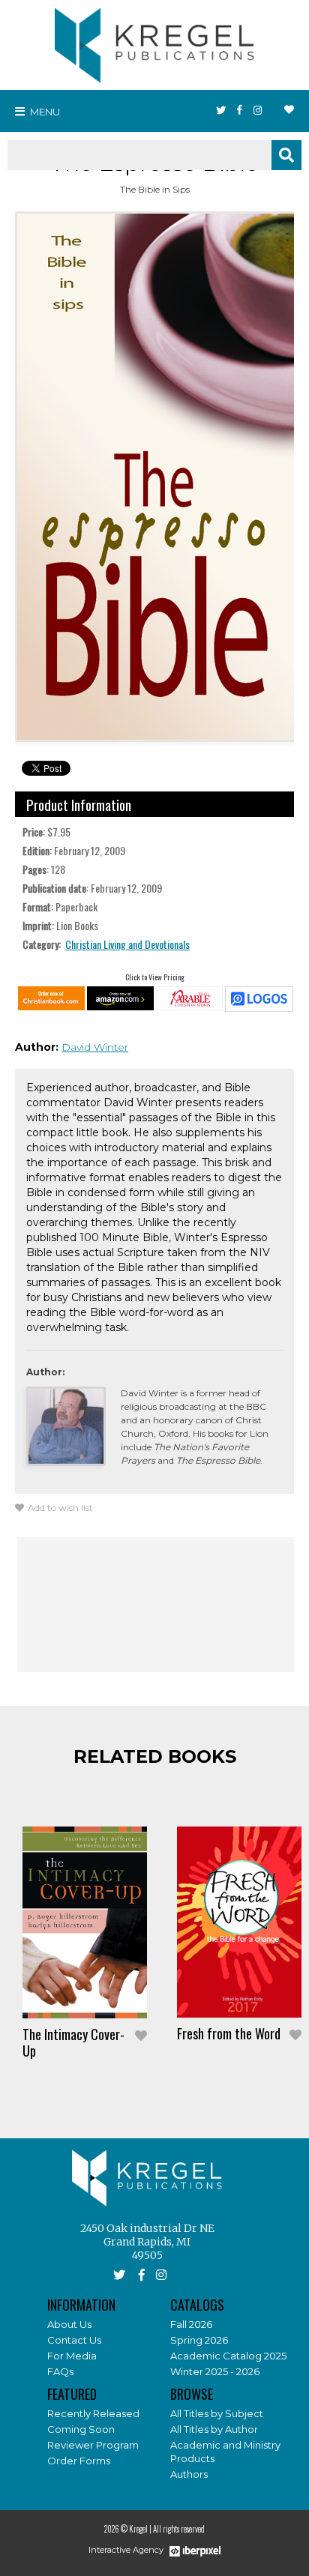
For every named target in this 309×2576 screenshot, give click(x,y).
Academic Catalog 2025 (228, 2356)
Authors (189, 2474)
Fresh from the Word (229, 2033)
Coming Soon (81, 2429)
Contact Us (74, 2340)
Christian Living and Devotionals (127, 944)
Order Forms (79, 2461)
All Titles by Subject (217, 2413)
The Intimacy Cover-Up (73, 2042)
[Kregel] (154, 42)
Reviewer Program (93, 2445)
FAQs (60, 2371)
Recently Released (93, 2413)
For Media (72, 2356)
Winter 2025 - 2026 (215, 2371)
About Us (69, 2324)
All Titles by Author (214, 2429)
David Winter (95, 1047)
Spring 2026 (199, 2340)
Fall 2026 (191, 2324)
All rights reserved (179, 2529)
